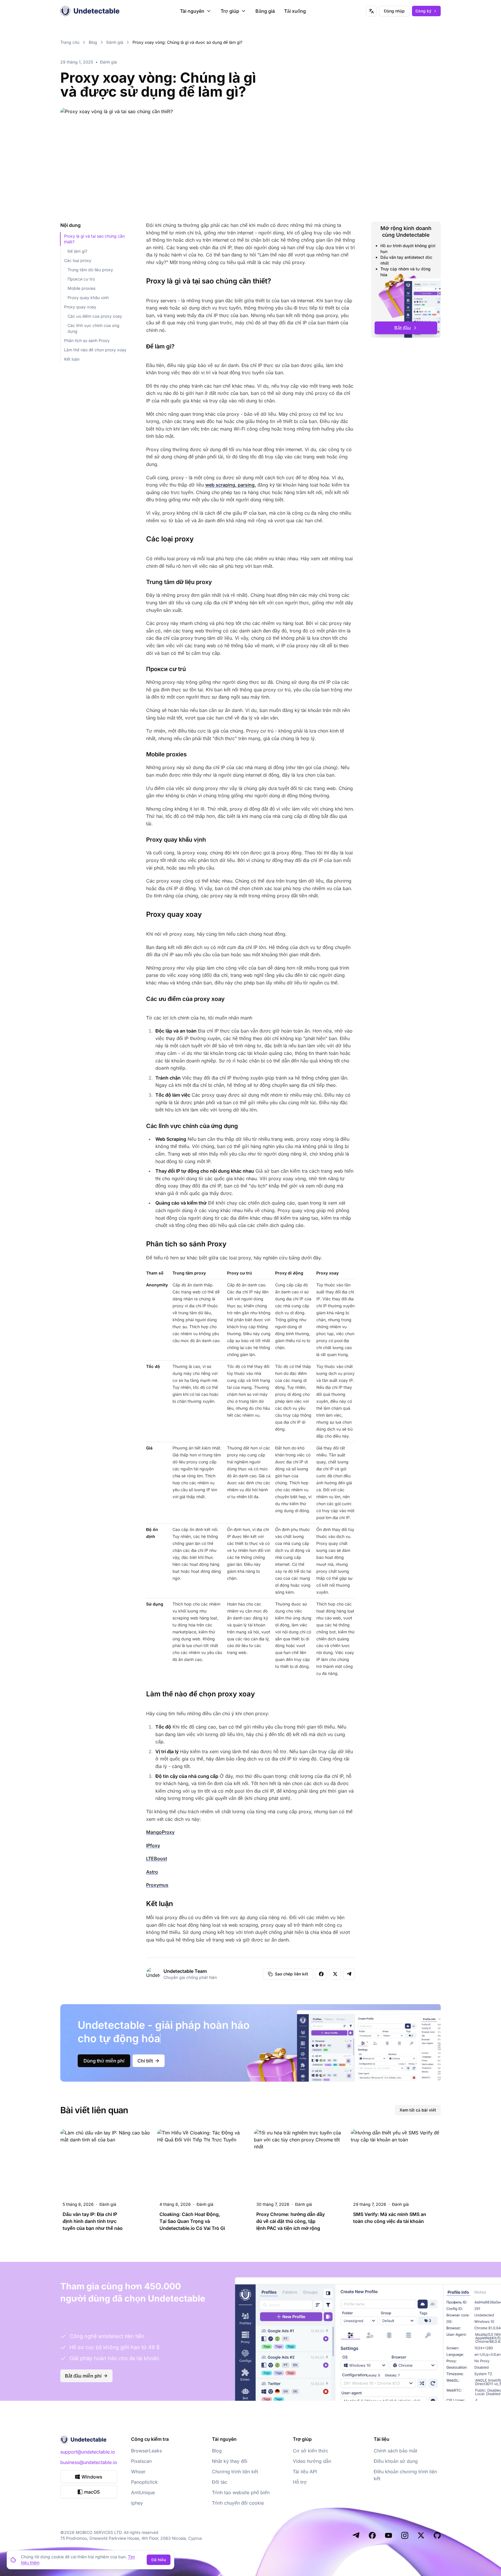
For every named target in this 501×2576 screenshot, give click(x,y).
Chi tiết (145, 2061)
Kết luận (72, 359)
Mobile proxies (81, 288)
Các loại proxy (78, 260)
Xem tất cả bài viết (418, 2110)
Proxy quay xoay (80, 307)
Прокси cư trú (81, 279)
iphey (137, 2503)
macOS (92, 2492)
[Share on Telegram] (349, 1974)
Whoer (138, 2472)
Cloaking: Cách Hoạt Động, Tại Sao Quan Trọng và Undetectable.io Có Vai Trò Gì (192, 2221)
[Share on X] (335, 1974)
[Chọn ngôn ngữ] (371, 11)
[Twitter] (421, 2535)
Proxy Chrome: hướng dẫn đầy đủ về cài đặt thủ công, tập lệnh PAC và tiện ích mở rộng (291, 2221)
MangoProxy (160, 1832)
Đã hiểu (159, 2560)
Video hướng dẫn (312, 2461)
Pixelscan (141, 2461)
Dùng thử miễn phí (104, 2061)
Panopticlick (144, 2482)
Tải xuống (295, 11)
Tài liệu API (305, 2472)
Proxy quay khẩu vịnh (88, 298)
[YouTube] (389, 2535)
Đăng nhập (394, 11)
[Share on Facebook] (321, 1974)
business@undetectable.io (89, 2462)
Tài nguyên (192, 11)
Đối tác (220, 2482)
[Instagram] (405, 2535)
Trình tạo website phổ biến (241, 2492)
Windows (92, 2477)
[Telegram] (356, 2535)
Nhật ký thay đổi (230, 2461)
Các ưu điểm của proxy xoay (95, 316)
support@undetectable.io (88, 2452)
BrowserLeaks (146, 2451)
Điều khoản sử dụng (396, 2461)
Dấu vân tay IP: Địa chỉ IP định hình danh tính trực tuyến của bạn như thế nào (93, 2221)
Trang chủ (70, 42)
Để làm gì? (77, 251)
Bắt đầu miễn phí (83, 2376)
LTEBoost (157, 1859)
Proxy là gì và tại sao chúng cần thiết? (94, 239)
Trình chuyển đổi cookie (238, 2503)
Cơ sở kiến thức (311, 2451)
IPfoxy (153, 1845)
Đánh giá (115, 42)
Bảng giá (265, 11)
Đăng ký (423, 11)
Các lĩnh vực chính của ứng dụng (94, 328)
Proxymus (157, 1885)
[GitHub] (437, 2535)
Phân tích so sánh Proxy (87, 340)
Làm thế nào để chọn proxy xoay (95, 350)
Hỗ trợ (300, 2482)
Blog (93, 42)
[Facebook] (372, 2535)
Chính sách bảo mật (395, 2451)
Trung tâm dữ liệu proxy (90, 270)
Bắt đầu (403, 328)
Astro (152, 1872)
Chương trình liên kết (235, 2472)
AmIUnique (143, 2492)
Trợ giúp (230, 11)
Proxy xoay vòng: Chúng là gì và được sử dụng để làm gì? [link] (187, 42)
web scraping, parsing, (231, 485)
